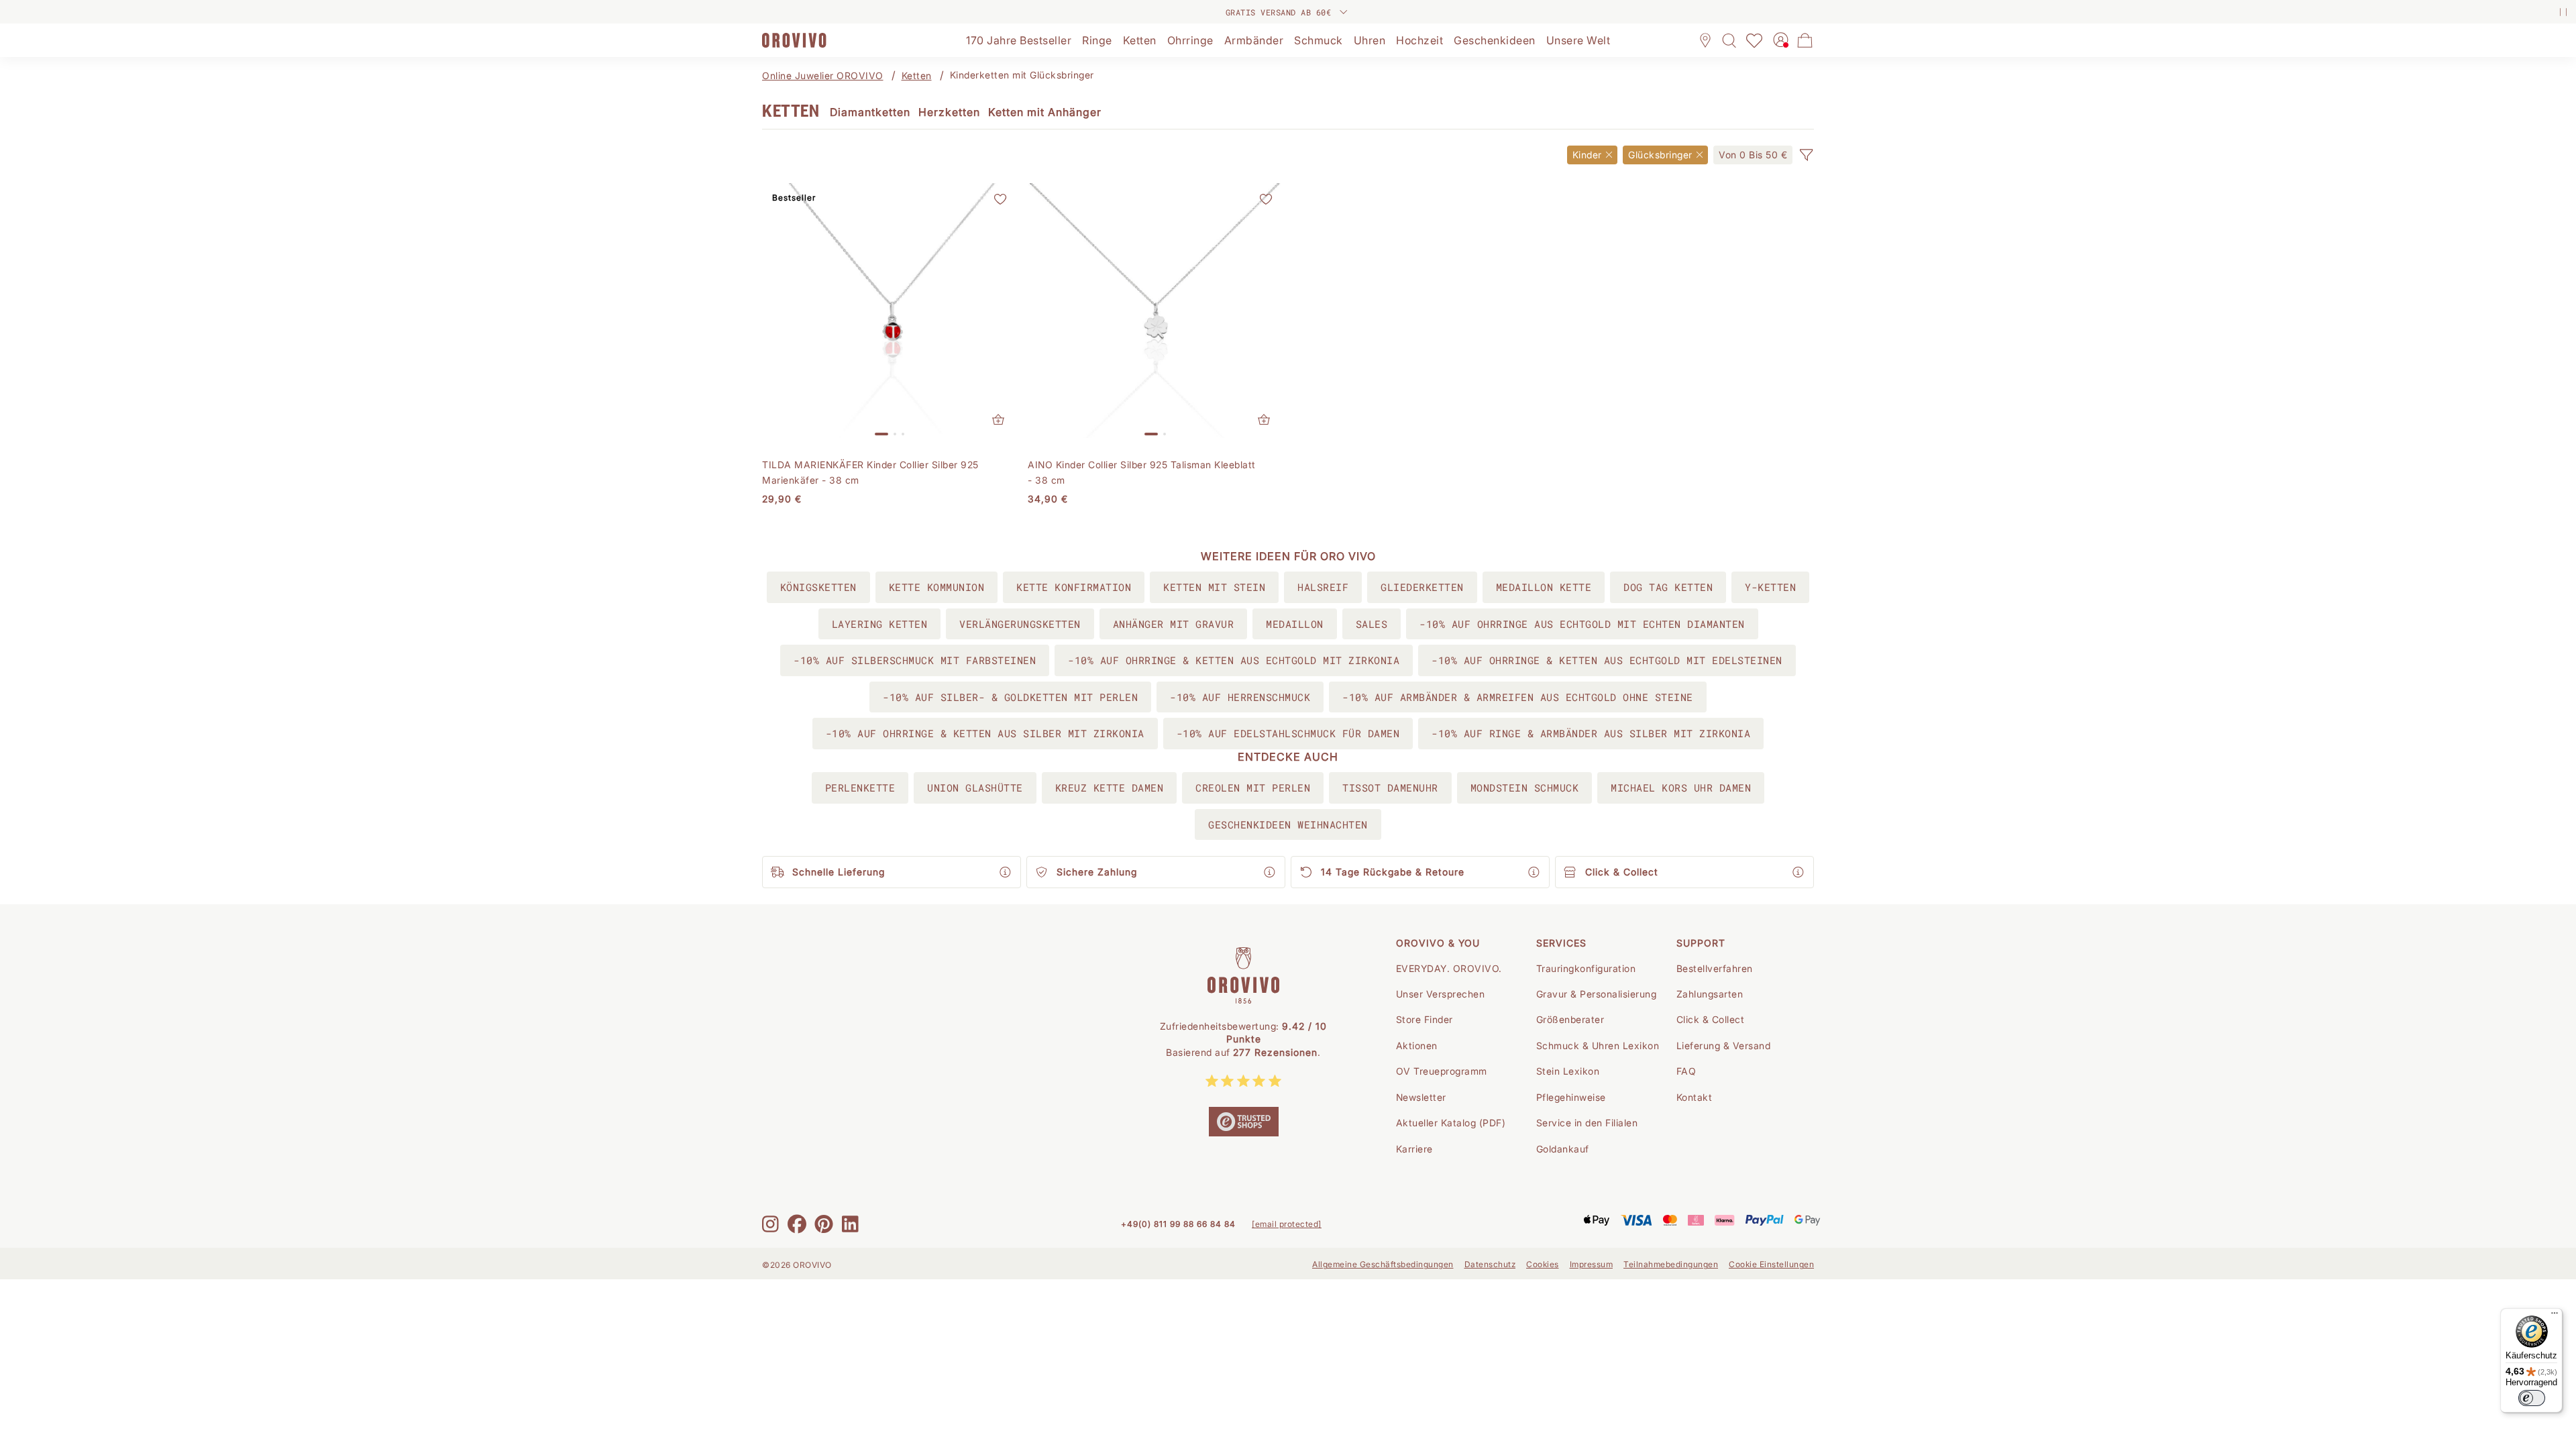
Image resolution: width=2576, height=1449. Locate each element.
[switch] (2532, 1398)
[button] (1806, 155)
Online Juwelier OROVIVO (823, 75)
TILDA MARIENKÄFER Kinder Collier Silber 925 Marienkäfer (870, 472)
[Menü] (2555, 1316)
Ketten (917, 75)
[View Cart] (1805, 40)
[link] (1753, 155)
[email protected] (1287, 1224)
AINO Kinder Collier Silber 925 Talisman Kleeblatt (1142, 472)
